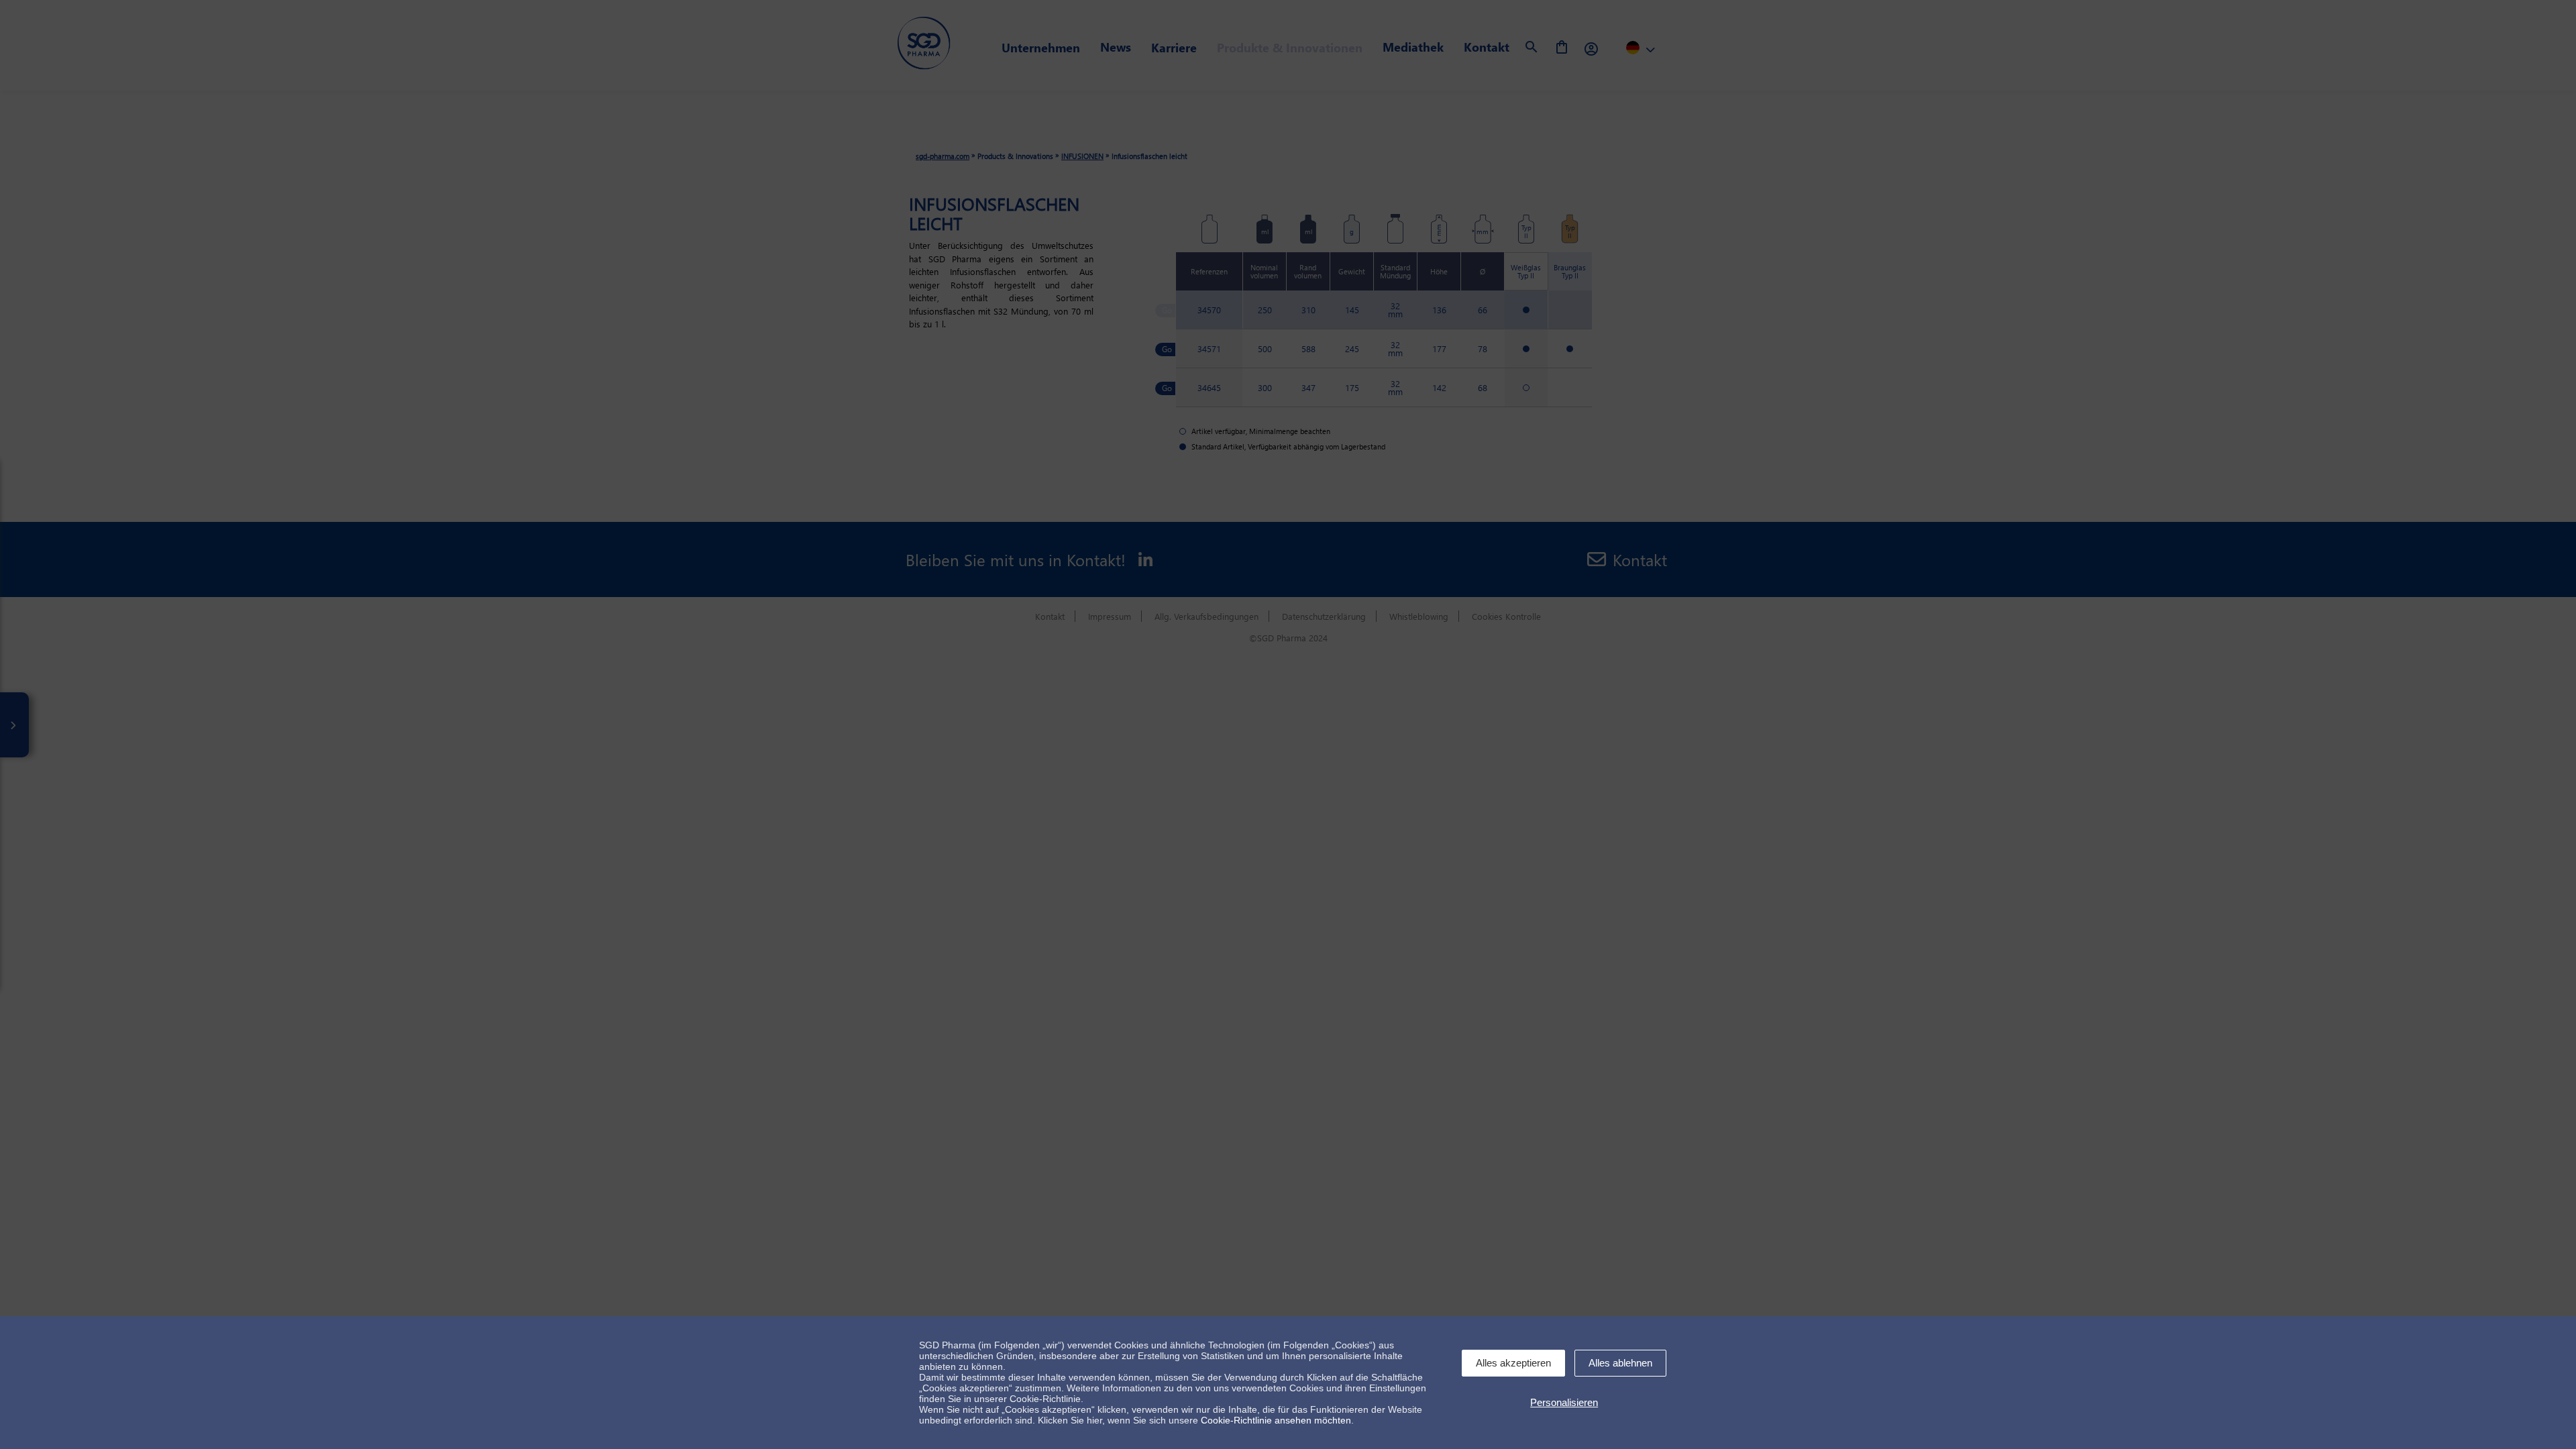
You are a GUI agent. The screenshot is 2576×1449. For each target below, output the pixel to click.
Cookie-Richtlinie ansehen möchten (1276, 1420)
